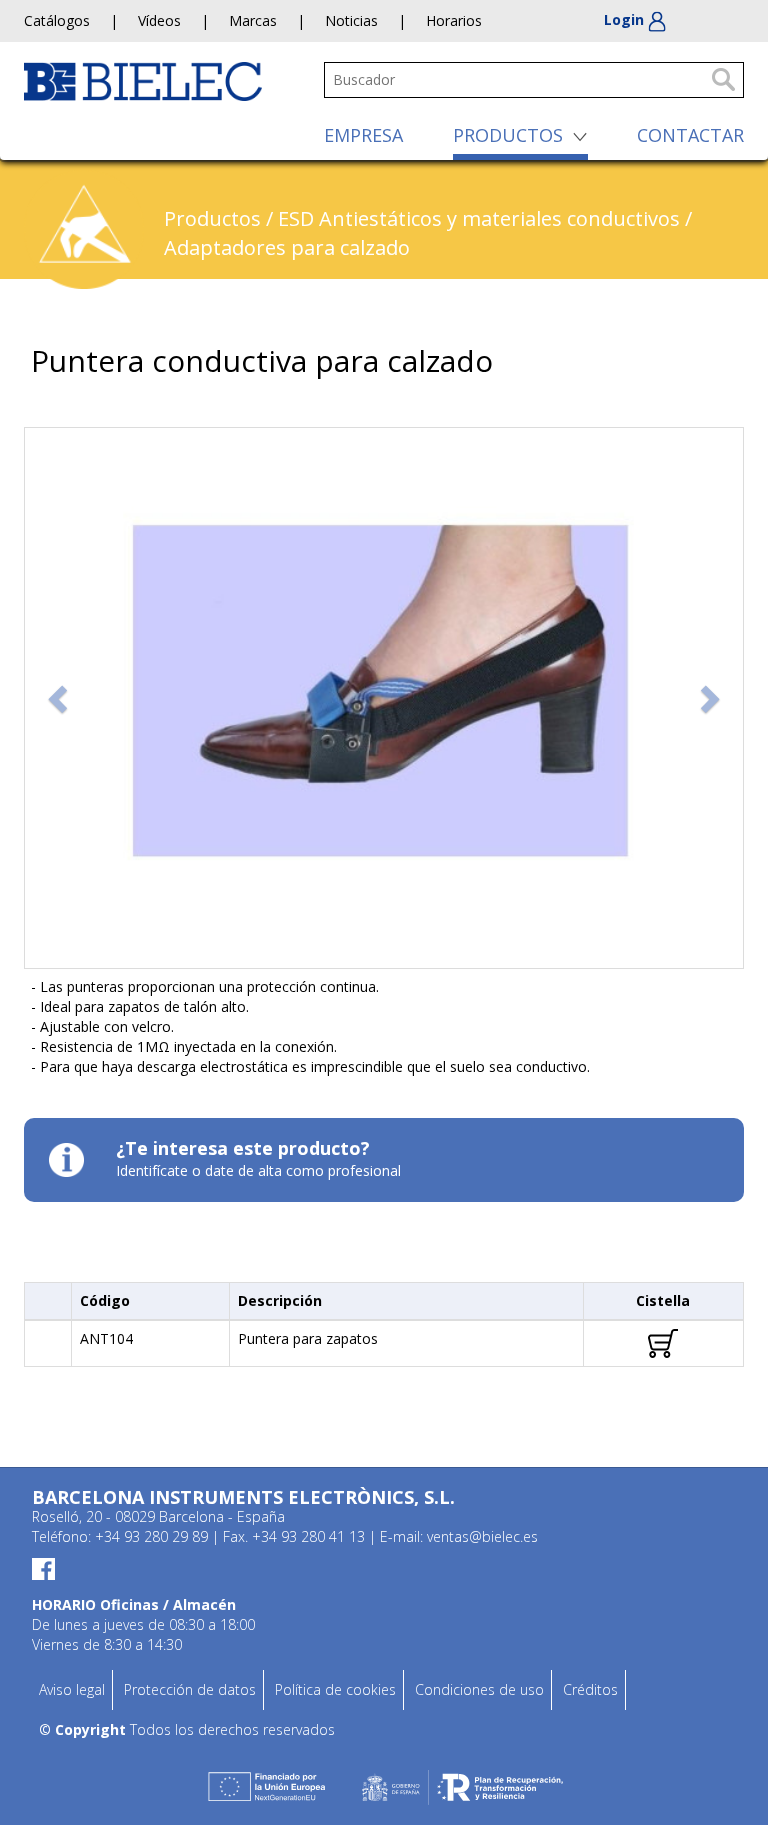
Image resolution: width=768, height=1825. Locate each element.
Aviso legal (72, 1689)
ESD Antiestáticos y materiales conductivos (479, 218)
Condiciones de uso (479, 1689)
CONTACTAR (690, 135)
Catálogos (57, 20)
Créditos (590, 1689)
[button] (60, 698)
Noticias (351, 20)
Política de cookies (335, 1689)
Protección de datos (190, 1689)
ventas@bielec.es (482, 1536)
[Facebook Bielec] (384, 1568)
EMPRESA (363, 135)
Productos (212, 218)
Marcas (253, 20)
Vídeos (159, 20)
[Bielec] (143, 79)
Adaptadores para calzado (287, 247)
